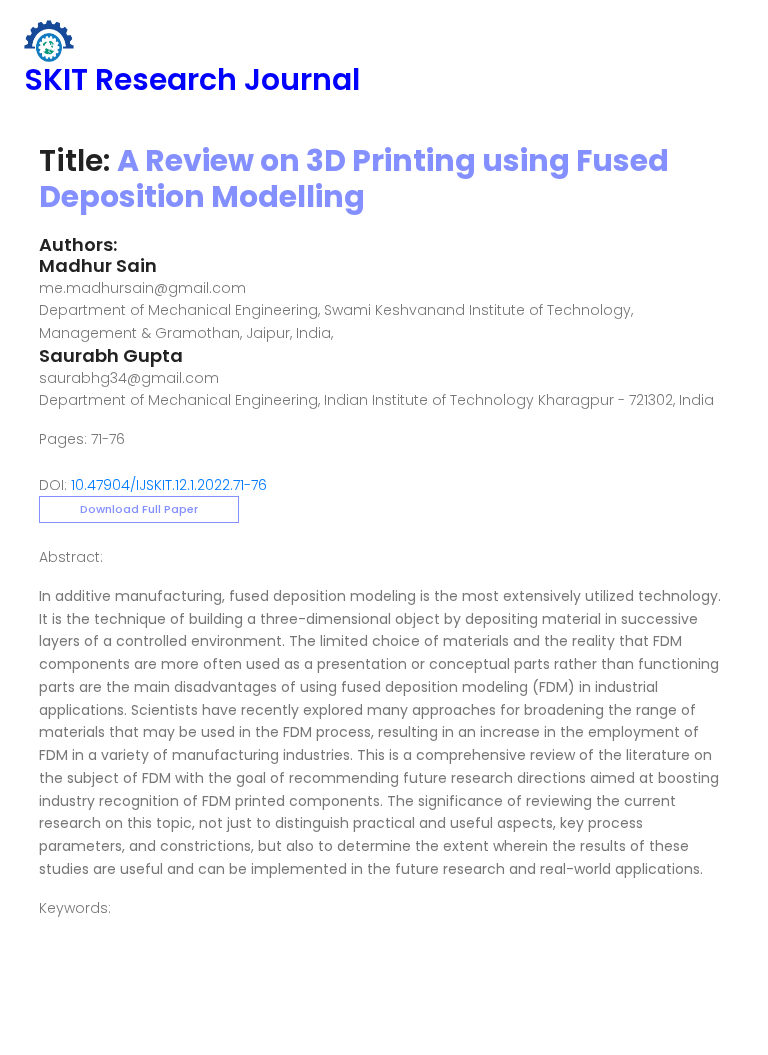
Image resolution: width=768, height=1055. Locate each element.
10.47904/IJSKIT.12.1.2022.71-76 (169, 485)
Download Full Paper (139, 509)
